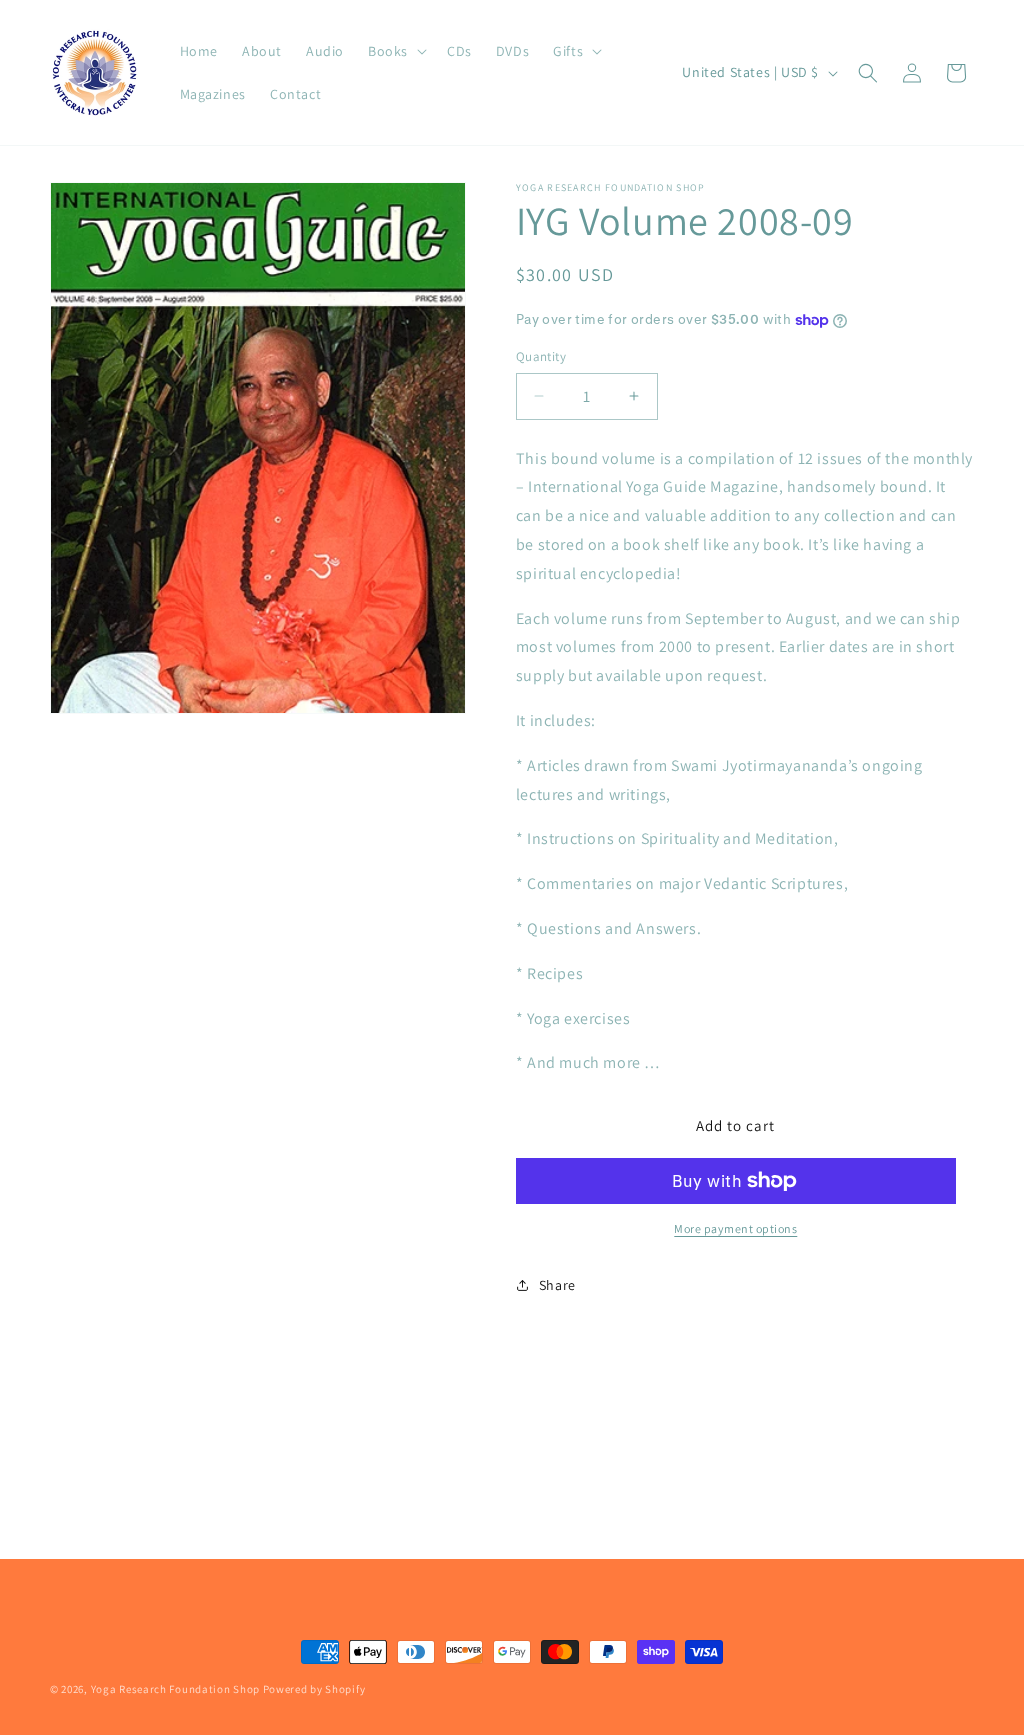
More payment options (735, 1228)
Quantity (541, 356)
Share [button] (557, 1285)
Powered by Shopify (314, 1689)
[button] (395, 51)
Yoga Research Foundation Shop (175, 1689)
